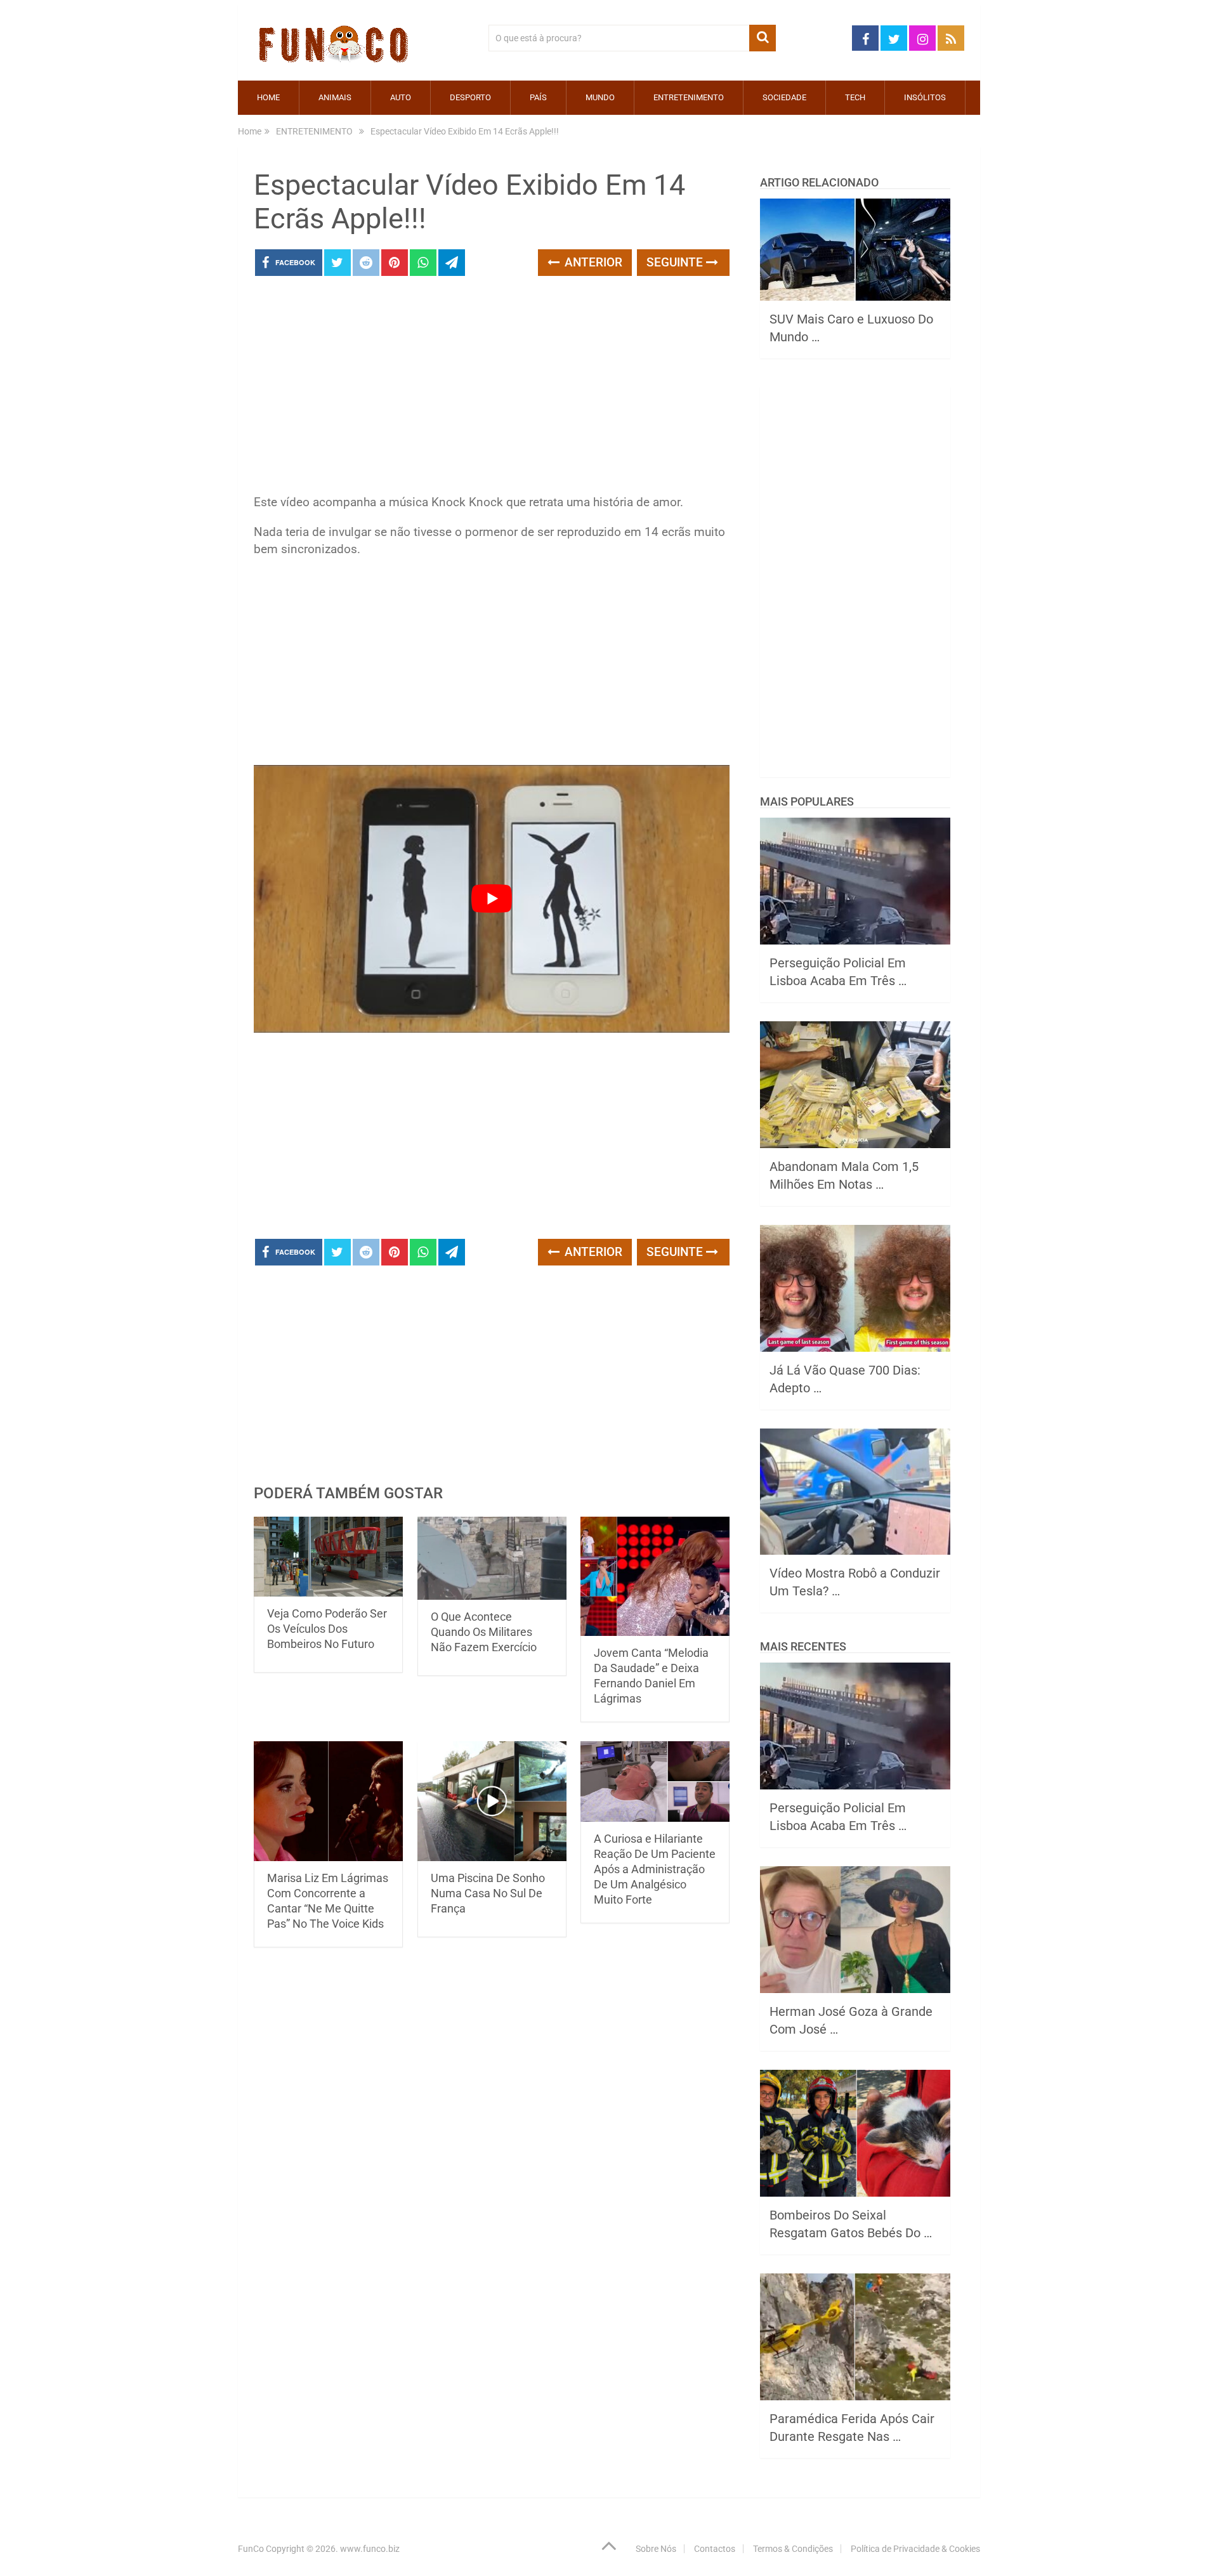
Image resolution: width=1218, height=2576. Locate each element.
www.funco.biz (370, 2549)
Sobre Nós (656, 2549)
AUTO (401, 97)
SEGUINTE (676, 262)
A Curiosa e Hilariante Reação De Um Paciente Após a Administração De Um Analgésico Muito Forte (655, 1869)
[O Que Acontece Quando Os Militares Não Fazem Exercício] (492, 1558)
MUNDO (600, 97)
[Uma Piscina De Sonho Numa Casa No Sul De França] (492, 1801)
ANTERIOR (592, 262)
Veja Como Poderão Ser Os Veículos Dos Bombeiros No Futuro (327, 1629)
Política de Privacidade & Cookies (915, 2549)
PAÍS (538, 97)
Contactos (715, 2549)
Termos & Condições (793, 2549)
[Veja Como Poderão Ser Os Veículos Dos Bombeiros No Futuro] (328, 1557)
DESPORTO (470, 97)
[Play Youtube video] (492, 899)
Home (268, 97)
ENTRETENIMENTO (689, 97)
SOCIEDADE (784, 97)
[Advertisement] (492, 389)
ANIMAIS (335, 97)
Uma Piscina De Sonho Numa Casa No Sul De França (488, 1893)
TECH (855, 97)
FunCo (251, 2549)
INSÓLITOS (925, 97)
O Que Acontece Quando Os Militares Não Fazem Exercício (484, 1632)
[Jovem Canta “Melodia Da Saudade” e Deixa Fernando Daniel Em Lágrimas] (655, 1577)
